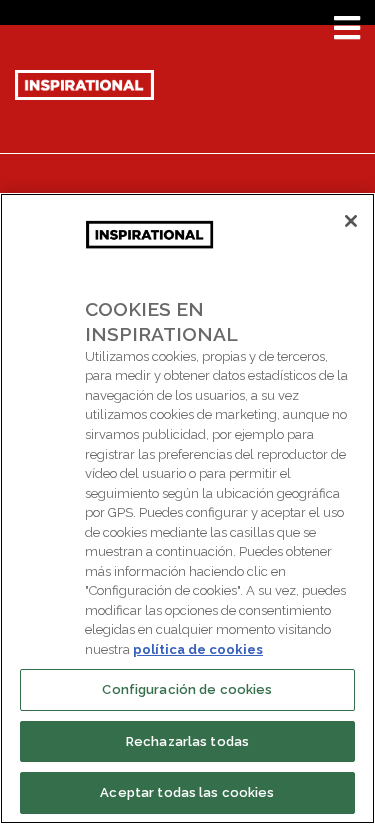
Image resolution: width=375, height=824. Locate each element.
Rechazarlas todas (187, 741)
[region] (187, 508)
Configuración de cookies (187, 689)
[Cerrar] (351, 221)
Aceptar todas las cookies (187, 792)
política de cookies (198, 649)
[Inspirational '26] (84, 83)
